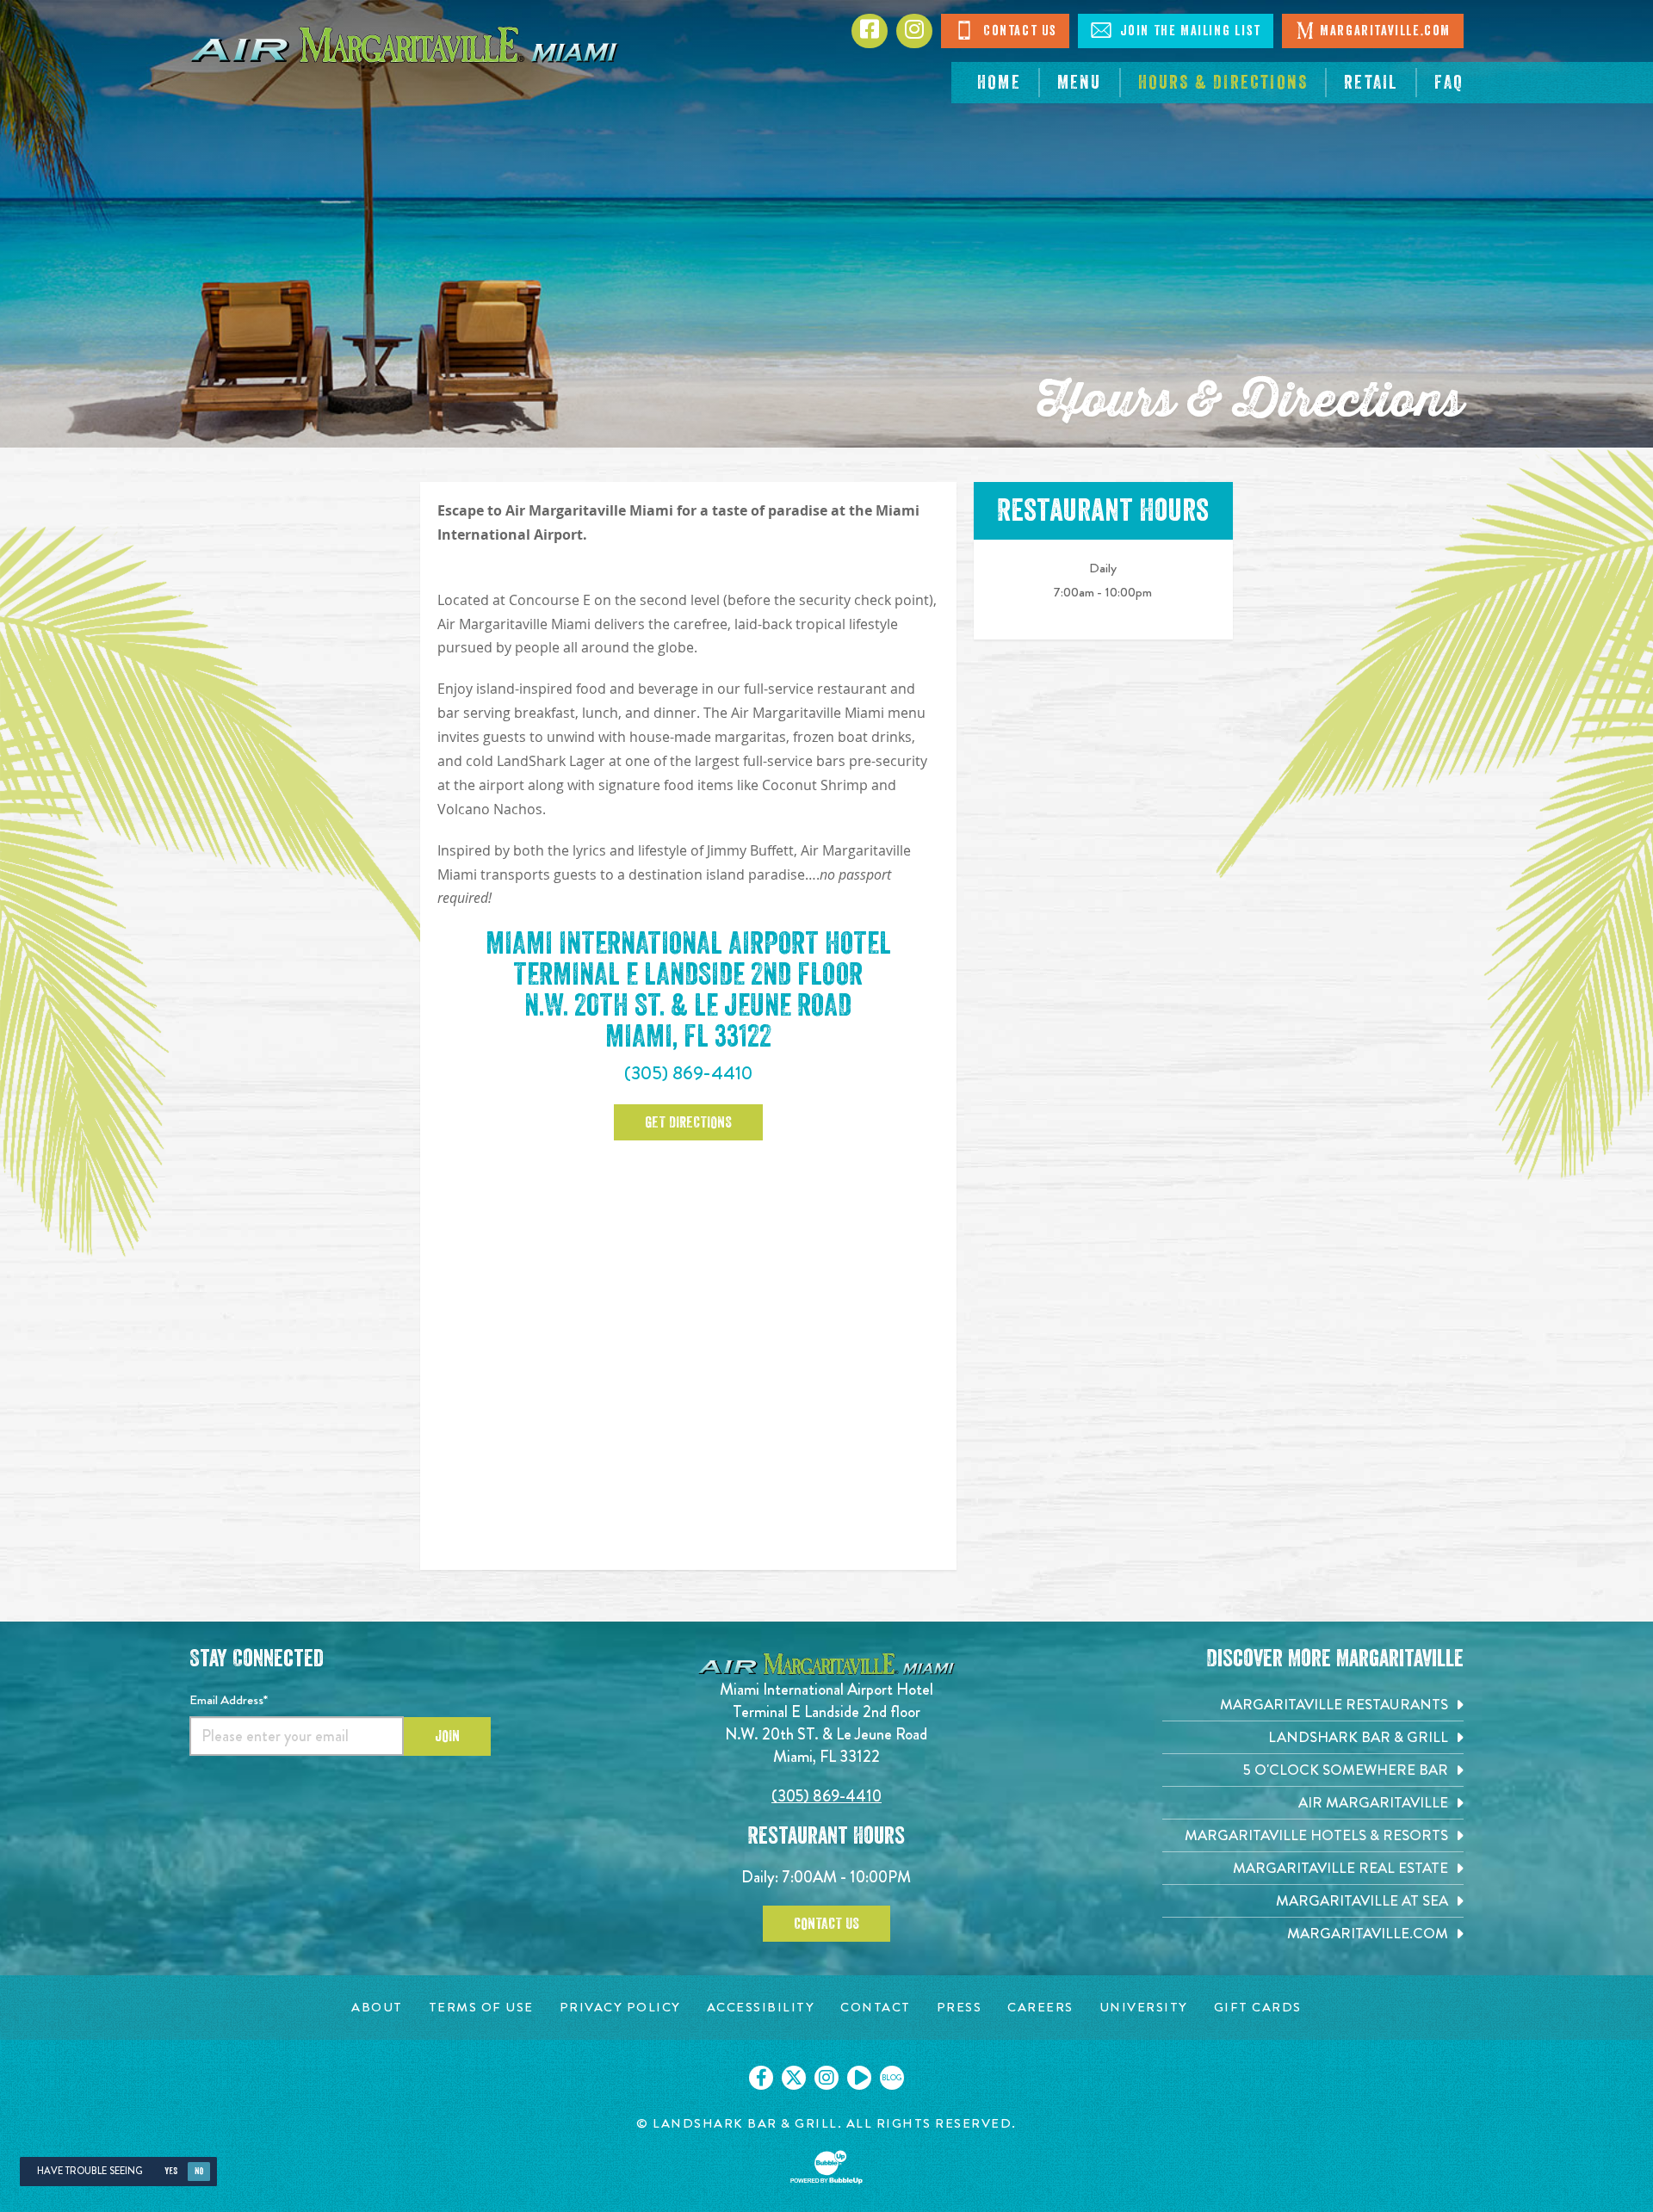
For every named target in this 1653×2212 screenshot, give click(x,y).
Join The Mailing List (1188, 31)
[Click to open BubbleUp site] (826, 2167)
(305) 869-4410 (688, 1073)
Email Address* (229, 1700)
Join (447, 1736)
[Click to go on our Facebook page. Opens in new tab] (761, 2078)
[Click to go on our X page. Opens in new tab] (794, 2078)
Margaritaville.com (1385, 31)
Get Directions (688, 1122)
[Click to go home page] (405, 43)
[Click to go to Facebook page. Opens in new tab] (870, 31)
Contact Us (1018, 31)
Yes (171, 2171)
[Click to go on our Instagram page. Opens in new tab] (826, 2078)
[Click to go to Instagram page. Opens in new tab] (914, 31)
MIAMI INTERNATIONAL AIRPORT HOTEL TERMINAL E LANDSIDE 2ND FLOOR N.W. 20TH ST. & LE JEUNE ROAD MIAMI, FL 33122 (688, 990)
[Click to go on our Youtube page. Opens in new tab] (859, 2078)
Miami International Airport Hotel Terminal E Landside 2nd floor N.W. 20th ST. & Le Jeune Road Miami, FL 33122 (826, 1723)
